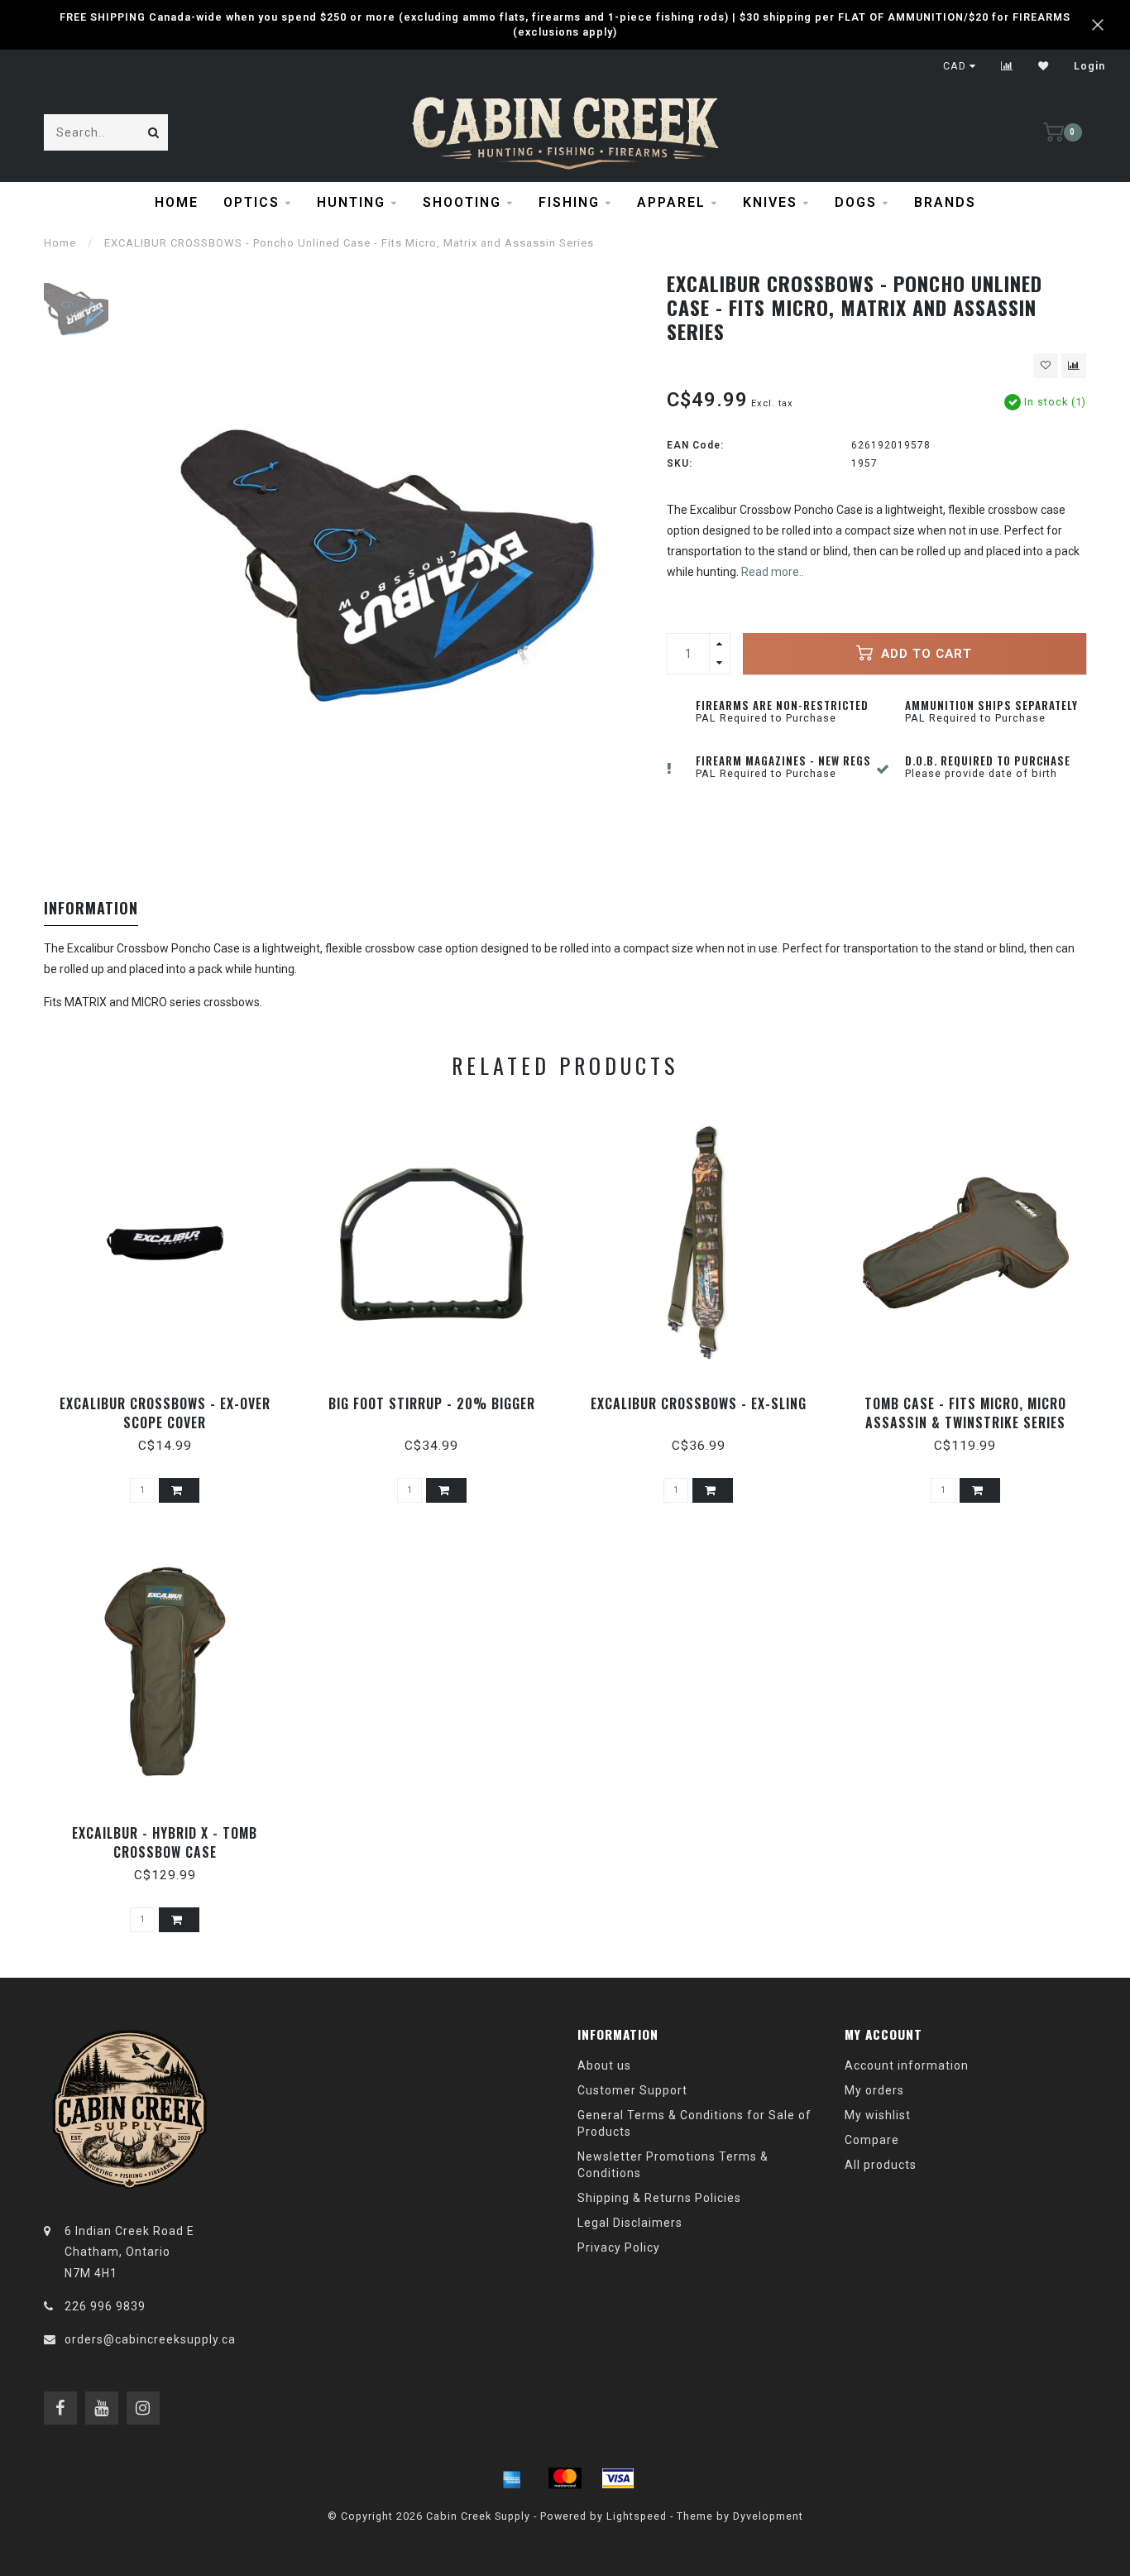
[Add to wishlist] (1046, 366)
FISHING (569, 202)
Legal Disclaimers (630, 2223)
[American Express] (512, 2478)
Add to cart (924, 654)
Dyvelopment (768, 2516)
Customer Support (632, 2090)
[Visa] (618, 2478)
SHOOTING (462, 202)
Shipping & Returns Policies (659, 2198)
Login (1089, 66)
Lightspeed (637, 2516)
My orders (874, 2090)
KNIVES (770, 202)
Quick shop (172, 1398)
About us (604, 2065)
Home (177, 202)
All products (881, 2165)
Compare (872, 2140)
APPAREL (671, 202)
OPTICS (251, 202)
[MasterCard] (565, 2478)
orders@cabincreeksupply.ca (150, 2339)
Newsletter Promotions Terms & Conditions (673, 2165)
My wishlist (878, 2115)
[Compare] (1007, 66)
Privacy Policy (619, 2247)
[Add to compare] (1074, 366)
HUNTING (351, 202)
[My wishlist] (1044, 66)
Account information (907, 2065)
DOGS (856, 202)
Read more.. (773, 572)
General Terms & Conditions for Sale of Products (694, 2123)
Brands (945, 202)
